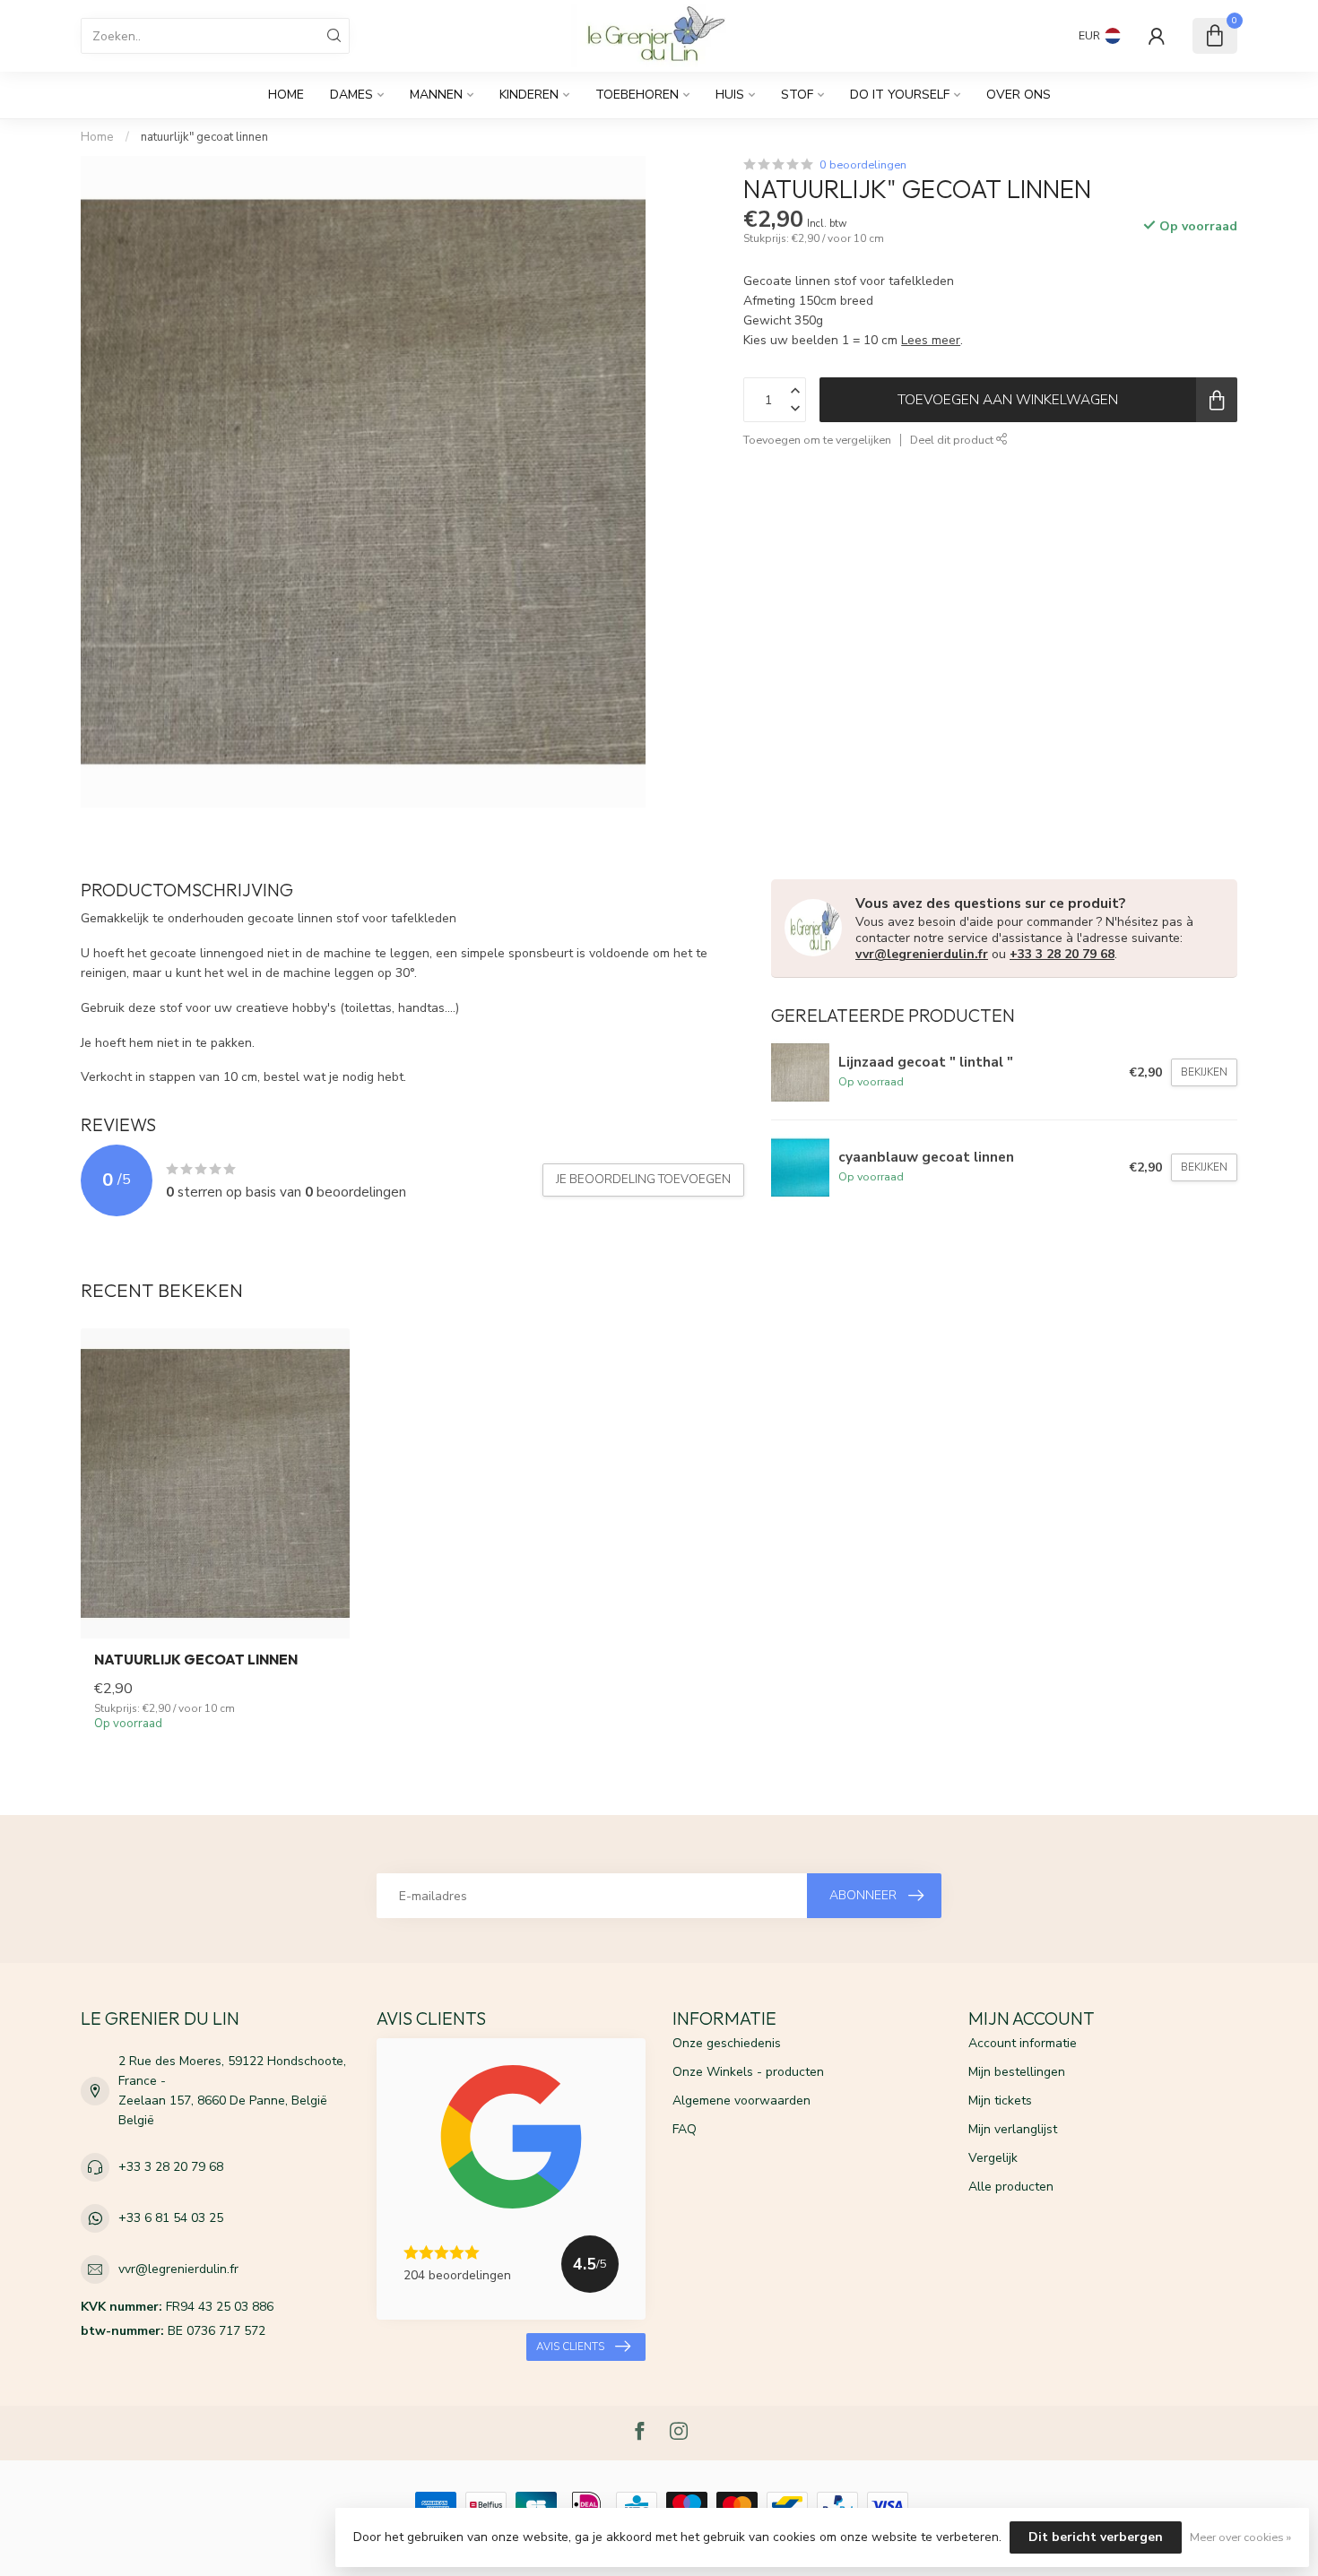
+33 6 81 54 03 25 (171, 2218)
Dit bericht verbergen (1096, 2537)
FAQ (685, 2129)
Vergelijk (993, 2158)
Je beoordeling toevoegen (643, 1180)
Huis (730, 95)
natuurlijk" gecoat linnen (204, 137)
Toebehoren (637, 95)
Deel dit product (953, 440)
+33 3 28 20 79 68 (1062, 954)
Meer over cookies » (1240, 2537)
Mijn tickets (1000, 2101)
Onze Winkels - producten (748, 2072)
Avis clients (570, 2347)
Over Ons (1019, 95)
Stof (797, 95)
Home (286, 95)
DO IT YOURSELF (900, 95)
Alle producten (1011, 2187)
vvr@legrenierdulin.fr (922, 954)
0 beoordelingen (863, 164)
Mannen (436, 95)
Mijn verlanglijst (1013, 2129)
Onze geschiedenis (727, 2043)
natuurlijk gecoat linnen (196, 1660)
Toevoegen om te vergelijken (817, 440)
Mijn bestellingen (1017, 2072)
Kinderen (529, 95)
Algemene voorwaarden (741, 2101)
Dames (351, 95)
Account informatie (1023, 2043)
